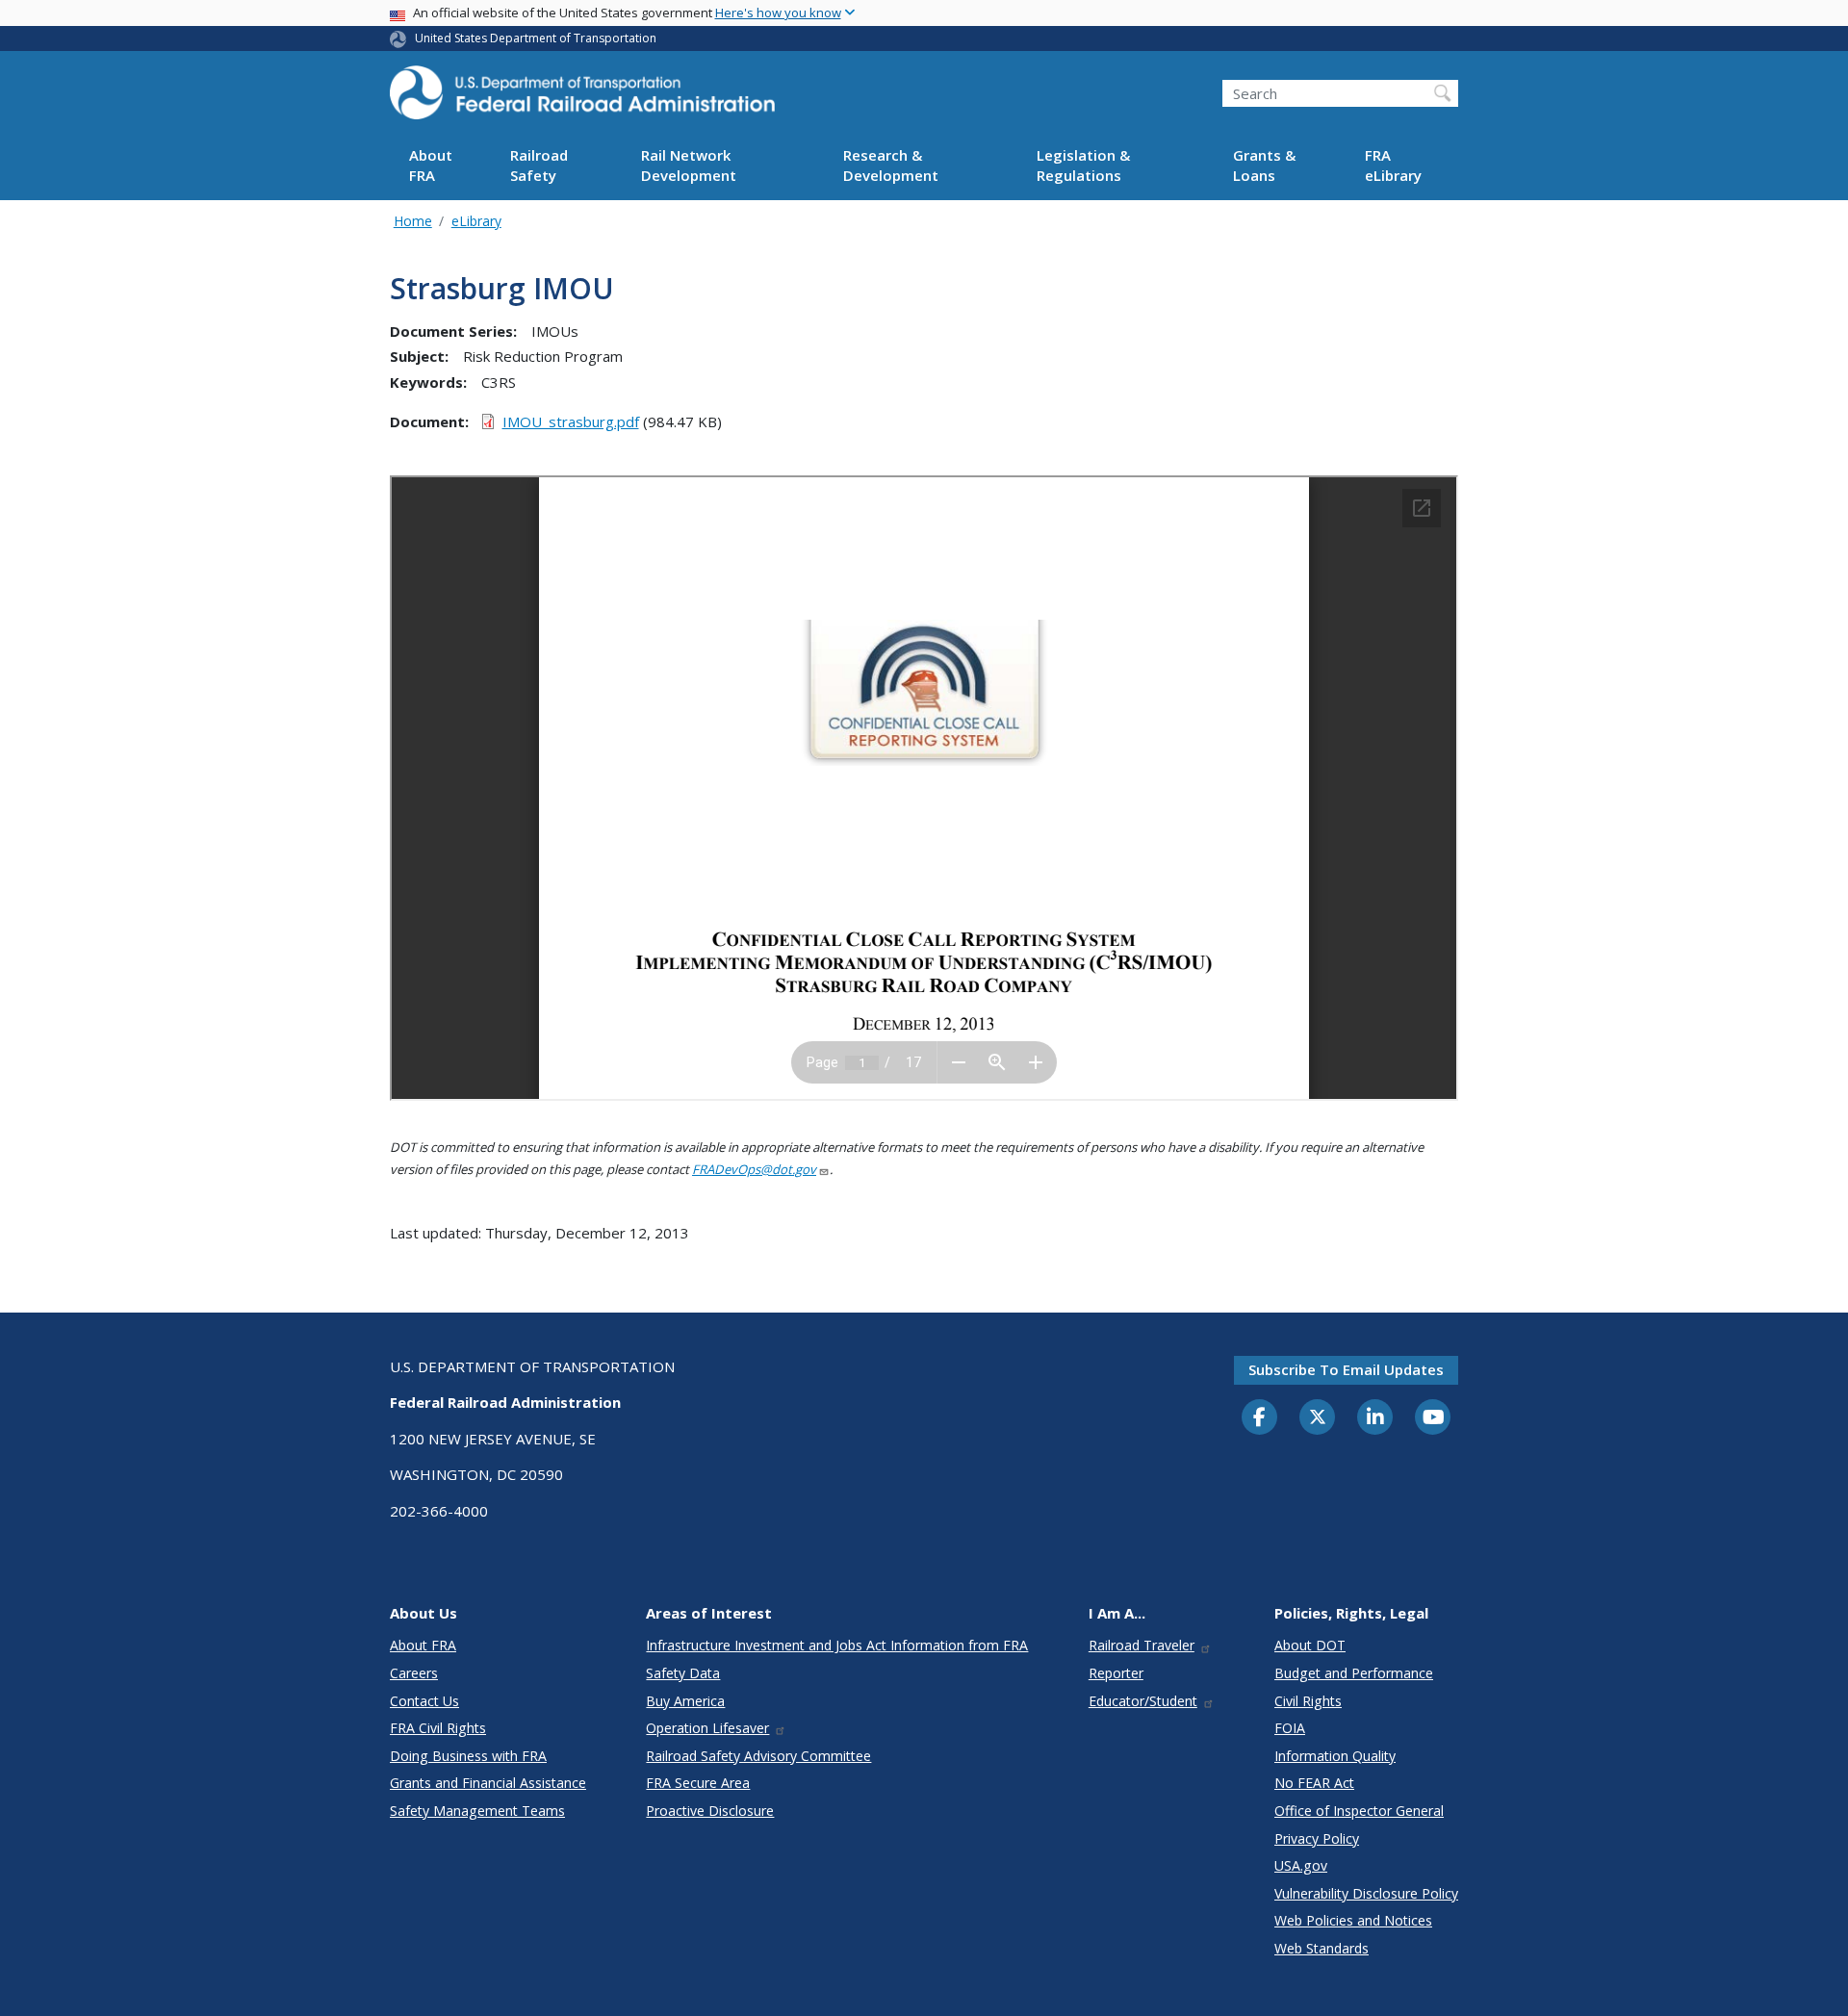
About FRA (431, 166)
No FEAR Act (1314, 1783)
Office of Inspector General (1359, 1811)
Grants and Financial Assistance (488, 1783)
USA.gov (1301, 1865)
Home (413, 221)
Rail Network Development (689, 166)
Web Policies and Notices (1353, 1920)
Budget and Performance (1354, 1673)
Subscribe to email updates (1346, 1369)
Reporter (1116, 1673)
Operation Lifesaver (707, 1728)
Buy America (685, 1701)
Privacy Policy (1317, 1838)
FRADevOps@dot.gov (754, 1169)
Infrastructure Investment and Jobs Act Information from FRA (837, 1645)
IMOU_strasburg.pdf (571, 421)
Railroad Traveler (1142, 1645)
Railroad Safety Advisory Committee (758, 1756)
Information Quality (1335, 1756)
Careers (414, 1673)
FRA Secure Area (698, 1783)
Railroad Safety (539, 166)
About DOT (1310, 1645)
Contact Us (424, 1701)
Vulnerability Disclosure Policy (1366, 1893)
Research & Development (891, 166)
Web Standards (1322, 1948)
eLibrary (476, 221)
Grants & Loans (1264, 166)
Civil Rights (1308, 1701)
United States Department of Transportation (536, 38)
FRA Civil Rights (438, 1728)
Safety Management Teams (477, 1811)
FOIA (1290, 1728)
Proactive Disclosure (710, 1811)
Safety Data (683, 1673)
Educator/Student (1143, 1701)
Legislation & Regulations (1083, 166)
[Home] (582, 98)
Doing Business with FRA (468, 1756)
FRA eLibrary (1393, 166)
